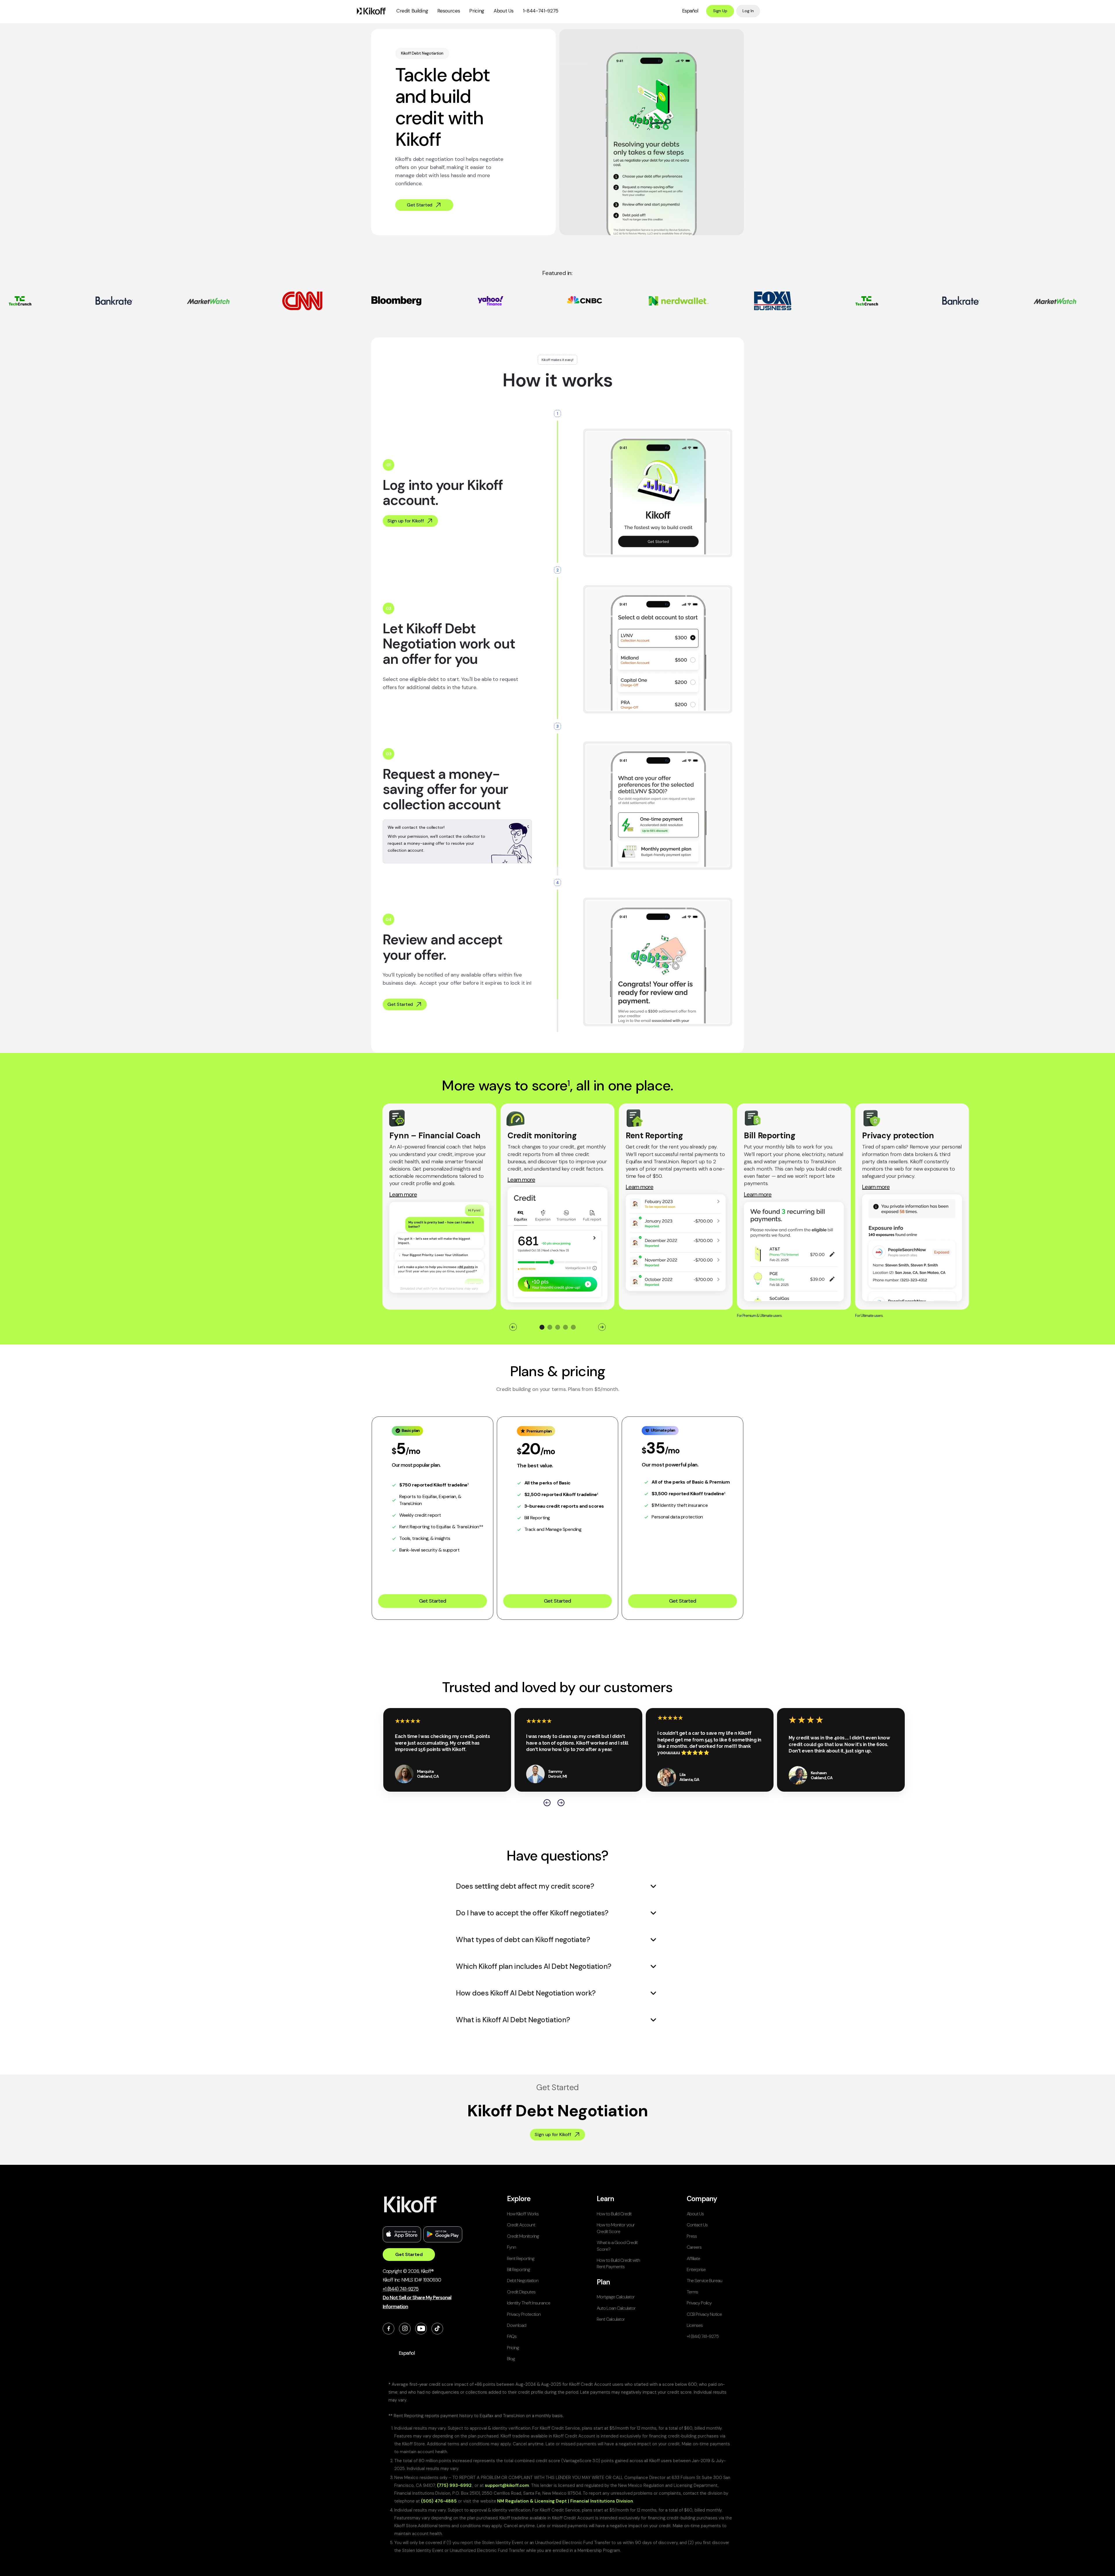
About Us (503, 11)
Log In (748, 11)
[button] (412, 11)
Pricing (477, 11)
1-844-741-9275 (541, 11)
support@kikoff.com (507, 2485)
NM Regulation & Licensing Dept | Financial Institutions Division (565, 2501)
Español (690, 11)
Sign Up (720, 11)
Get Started (432, 1601)
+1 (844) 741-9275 (401, 2289)
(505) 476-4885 (439, 2501)
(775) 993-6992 (454, 2485)
